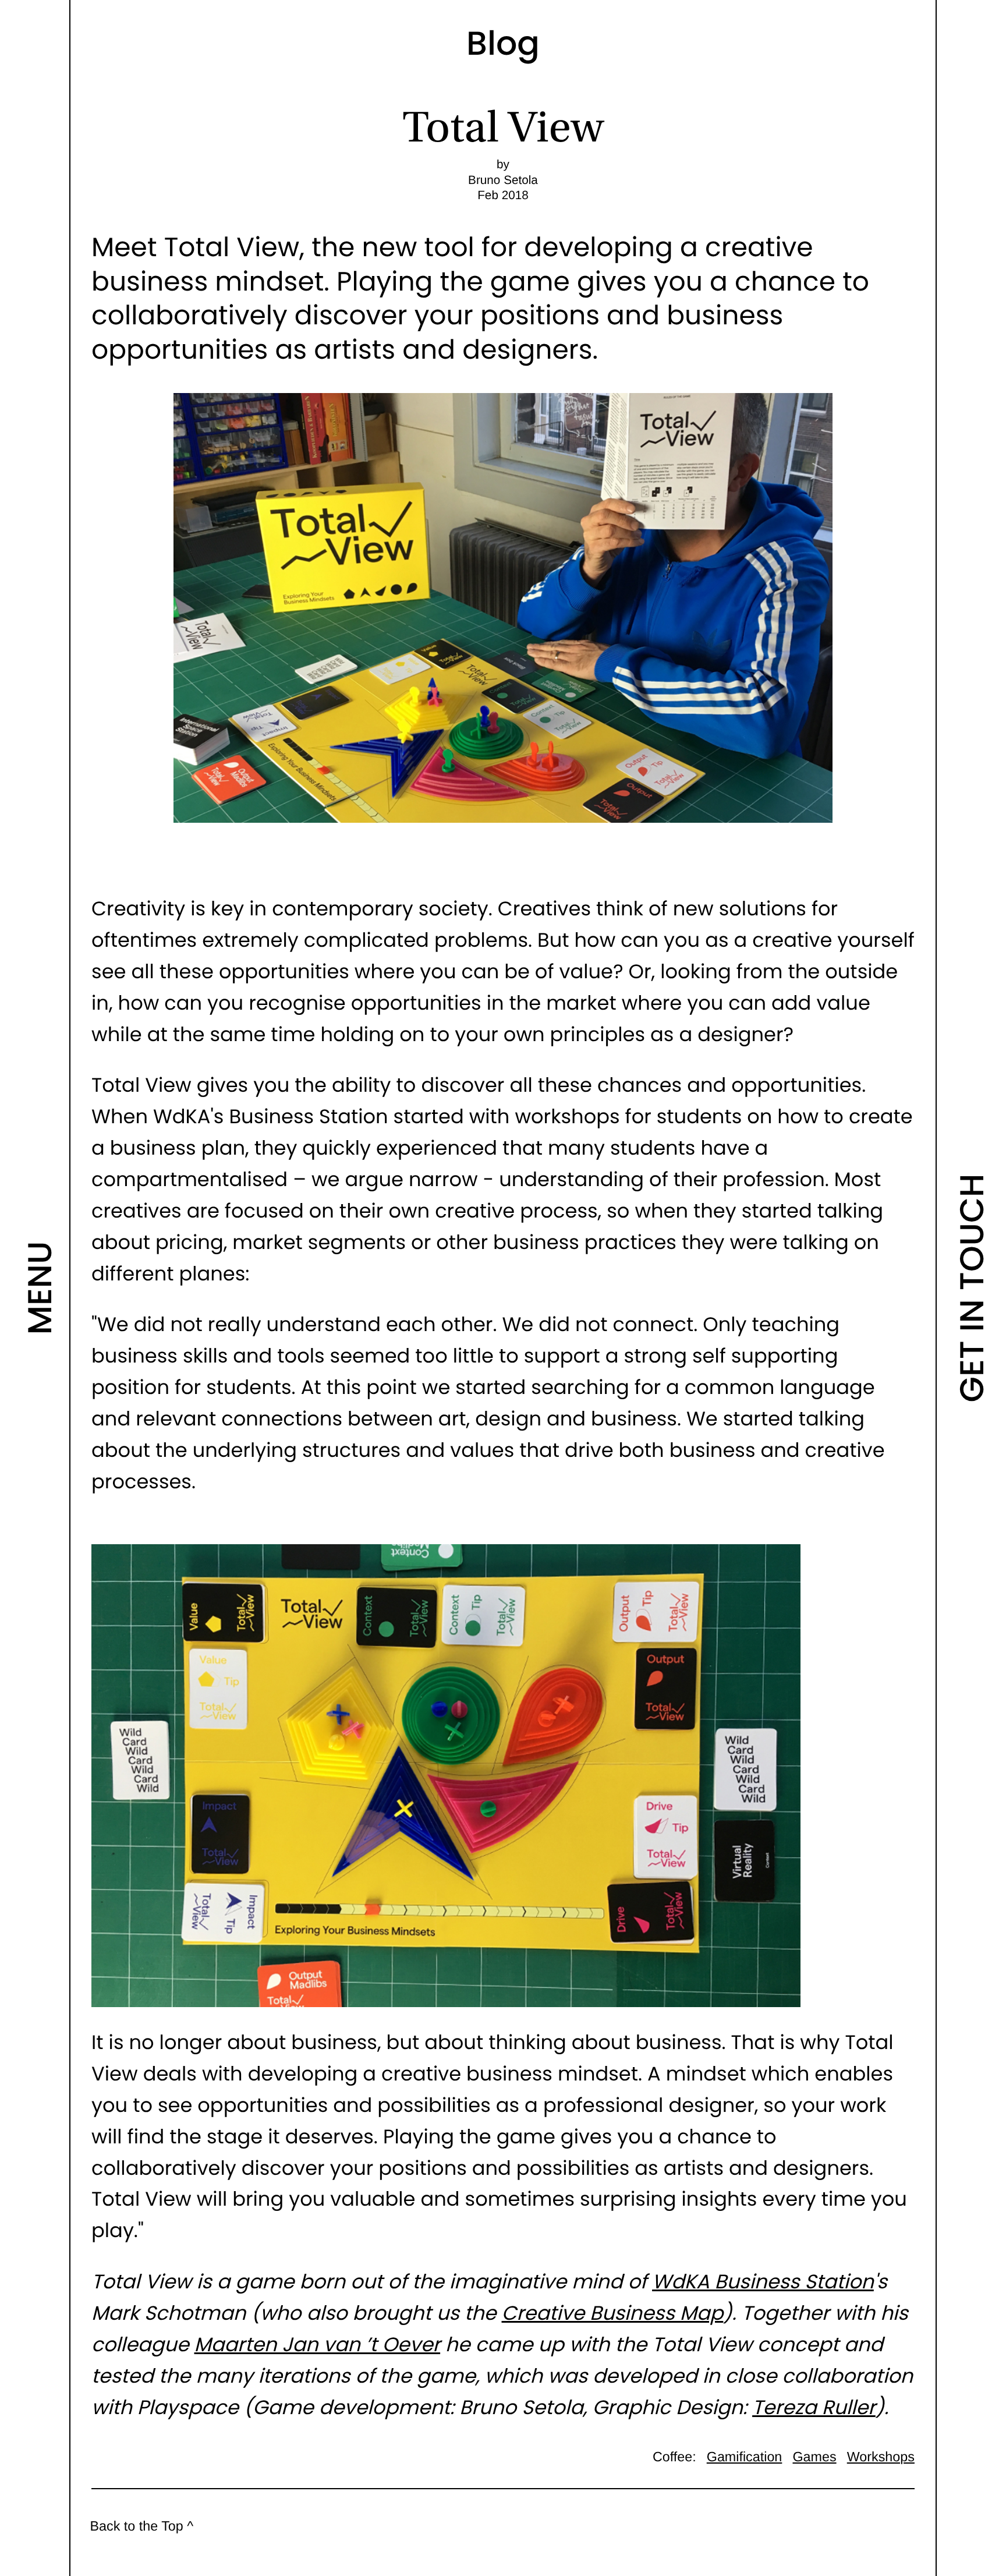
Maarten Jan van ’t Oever (318, 2345)
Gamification (745, 2457)
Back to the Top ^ (141, 2526)
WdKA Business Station (763, 2282)
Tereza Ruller (814, 2407)
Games (814, 2457)
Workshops (881, 2457)
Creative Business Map (613, 2313)
